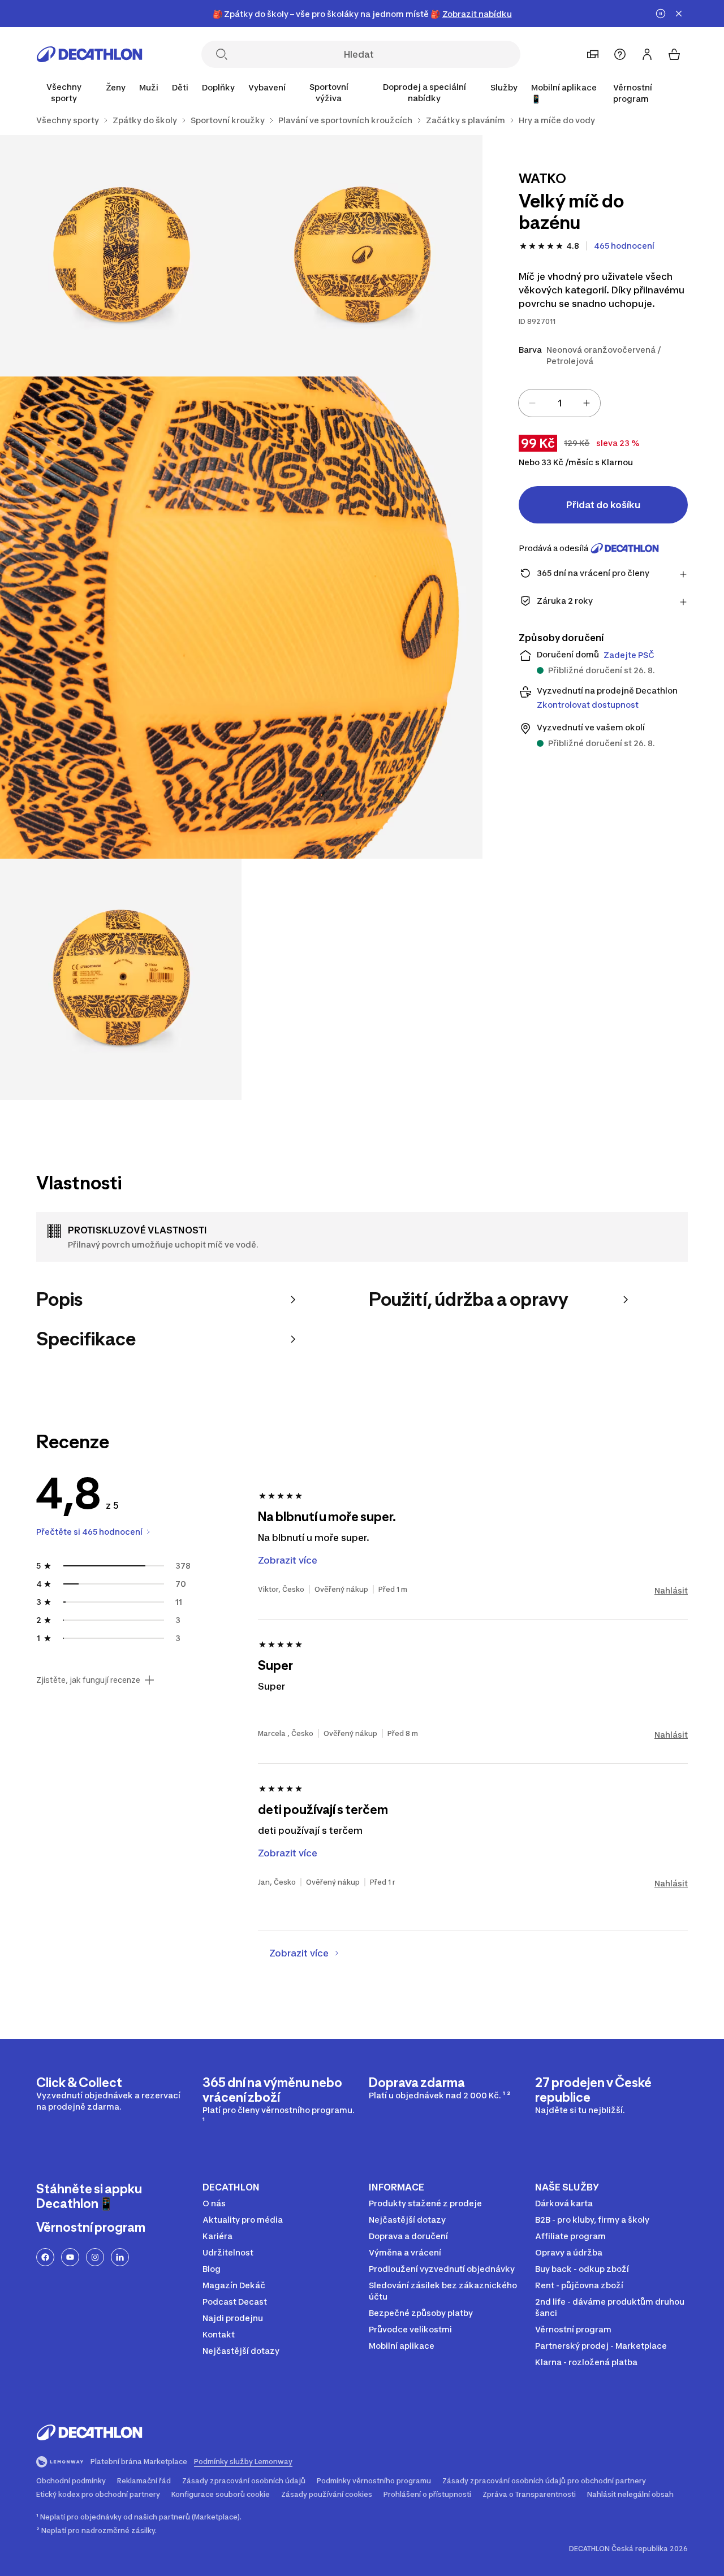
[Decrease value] (532, 403)
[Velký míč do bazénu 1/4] (362, 256)
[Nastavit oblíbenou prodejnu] (593, 54)
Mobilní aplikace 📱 (564, 93)
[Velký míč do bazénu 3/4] (241, 618)
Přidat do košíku (603, 505)
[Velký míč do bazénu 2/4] (121, 256)
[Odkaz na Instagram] (95, 2257)
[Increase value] (587, 403)
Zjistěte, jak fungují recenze (88, 1680)
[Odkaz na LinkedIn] (120, 2257)
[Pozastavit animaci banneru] (661, 14)
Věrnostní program (633, 93)
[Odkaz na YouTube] (70, 2257)
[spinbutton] (559, 403)
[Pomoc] (620, 54)
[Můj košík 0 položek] (674, 54)
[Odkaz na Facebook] (45, 2257)
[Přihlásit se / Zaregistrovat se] (647, 54)
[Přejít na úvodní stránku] (89, 54)
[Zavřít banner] (679, 14)
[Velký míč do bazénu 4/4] (121, 979)
